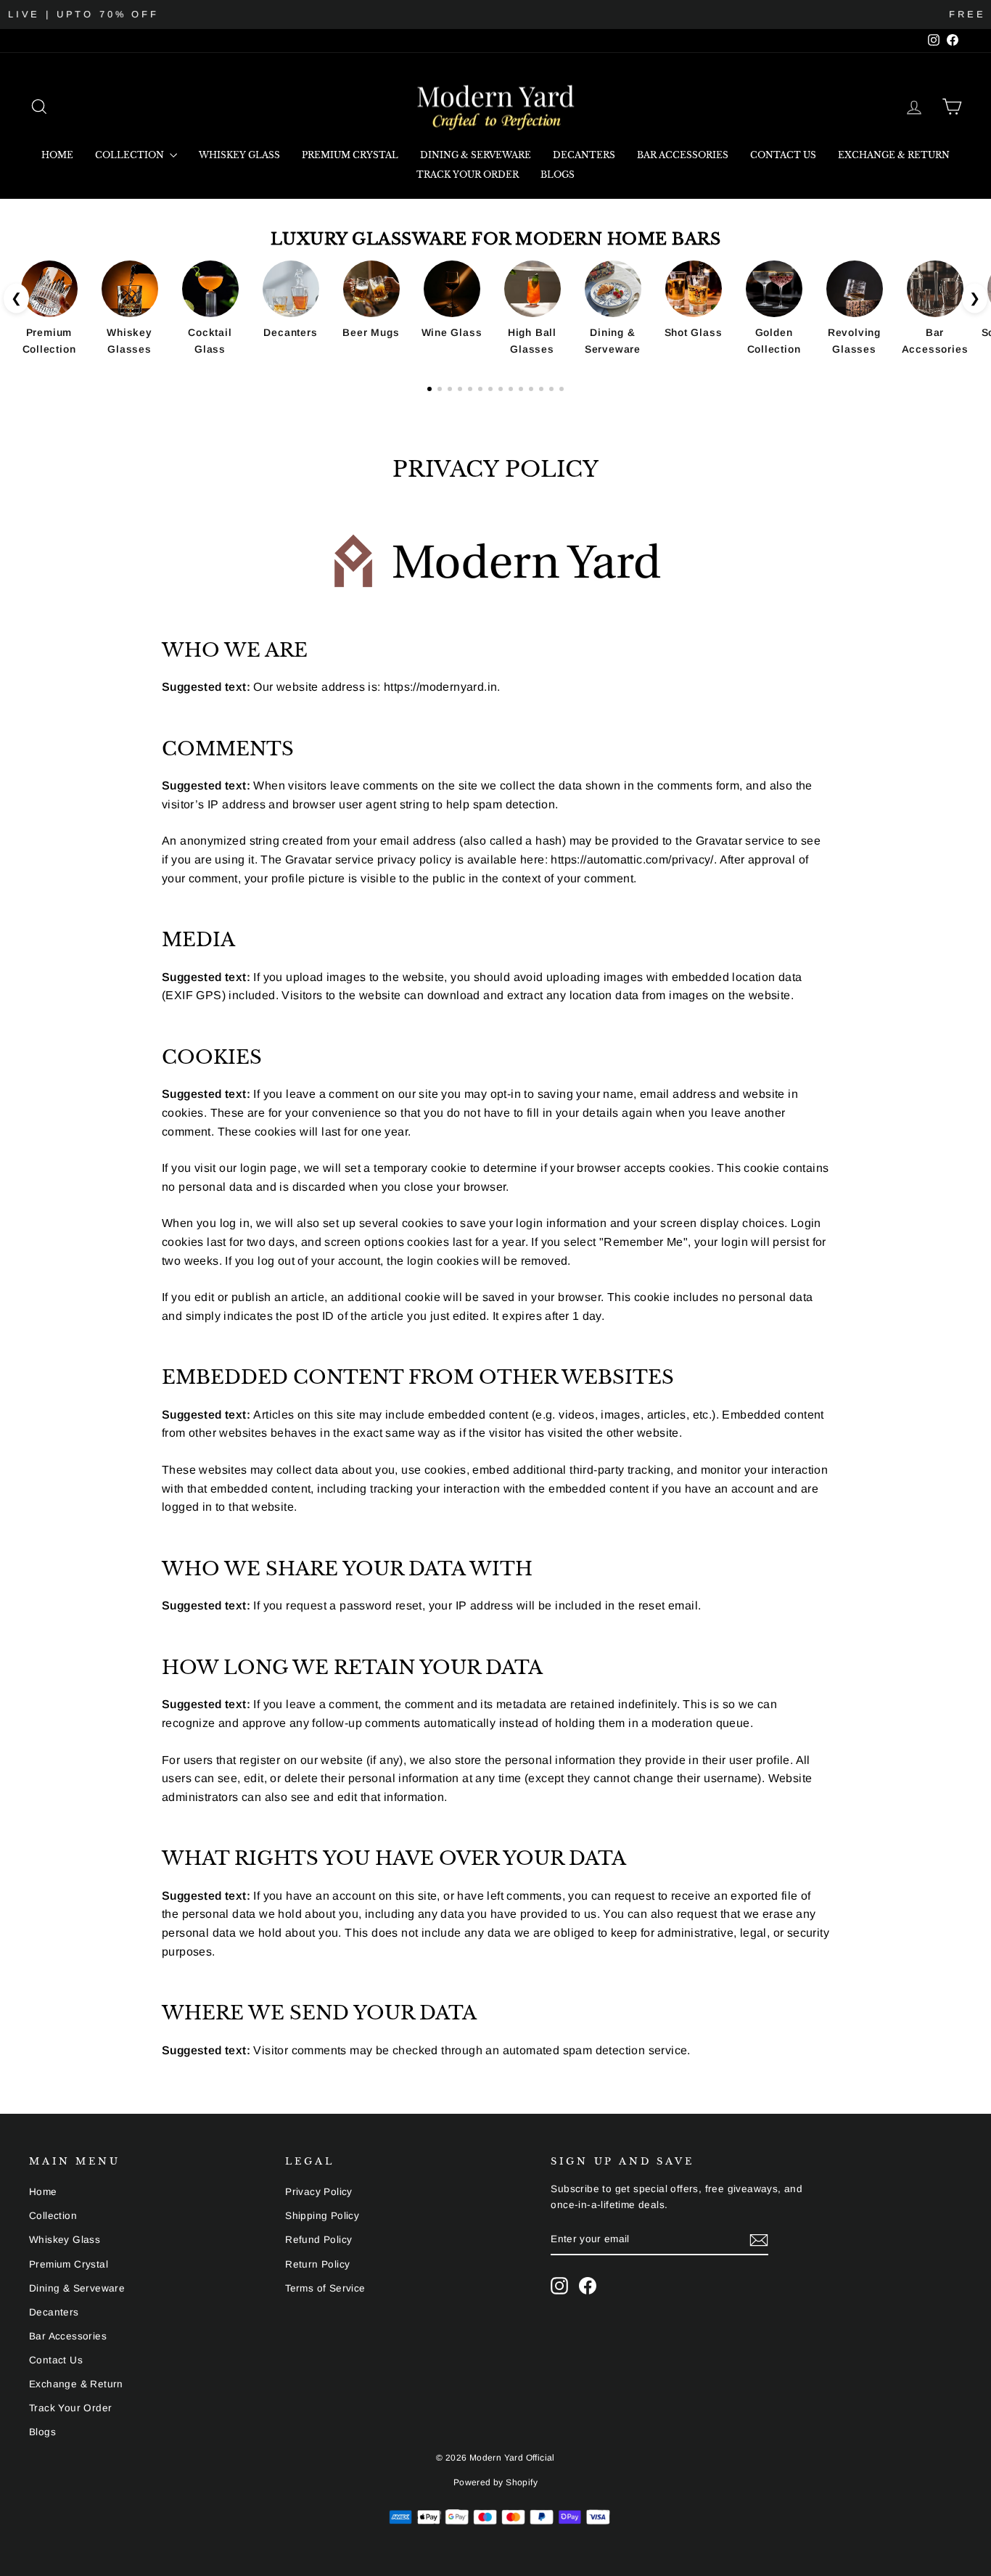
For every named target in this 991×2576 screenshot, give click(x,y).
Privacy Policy (319, 2192)
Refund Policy (318, 2240)
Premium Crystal (350, 155)
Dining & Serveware (476, 155)
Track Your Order (468, 175)
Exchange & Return (894, 155)
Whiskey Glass (239, 155)
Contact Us (783, 155)
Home (57, 155)
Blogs (558, 175)
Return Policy (317, 2264)
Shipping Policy (322, 2216)
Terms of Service (325, 2288)
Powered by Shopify (495, 2482)
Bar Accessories (683, 155)
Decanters (584, 155)
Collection (131, 155)
